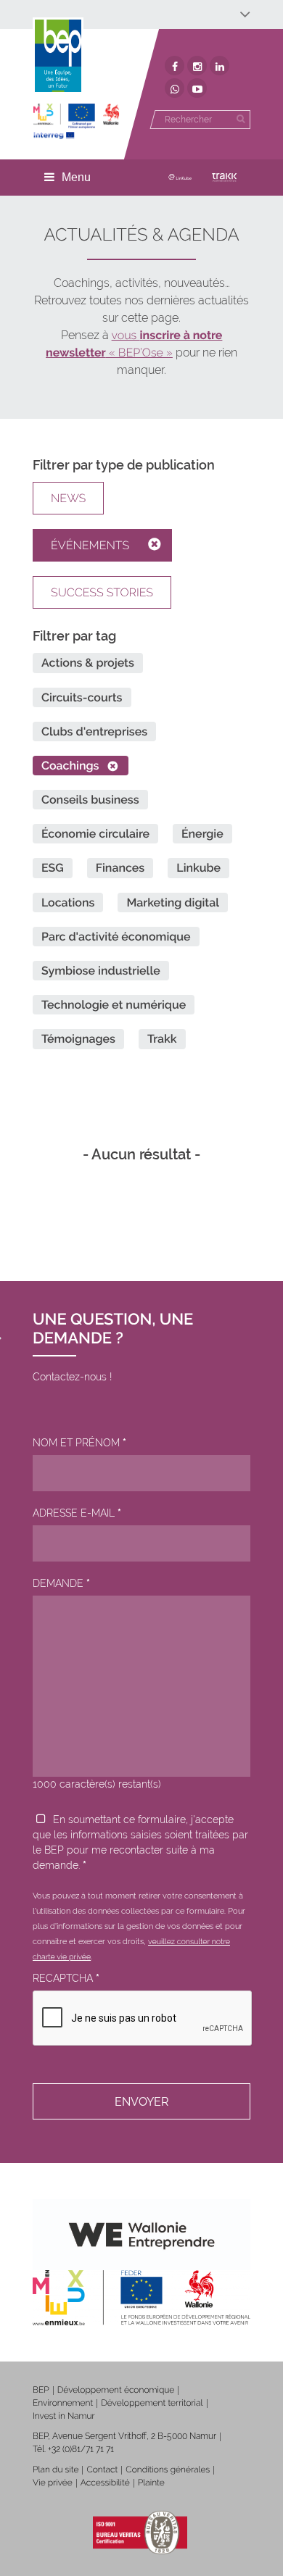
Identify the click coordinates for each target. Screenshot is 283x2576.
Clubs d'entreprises (94, 731)
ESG (53, 868)
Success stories (102, 592)
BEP (41, 2390)
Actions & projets (88, 663)
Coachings (70, 766)
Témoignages (78, 1039)
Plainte (151, 2483)
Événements (90, 545)
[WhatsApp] (175, 88)
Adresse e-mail (77, 1513)
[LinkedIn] (220, 66)
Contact (102, 2469)
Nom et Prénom (79, 1443)
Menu (76, 177)
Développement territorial (152, 2403)
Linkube (198, 868)
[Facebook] (175, 66)
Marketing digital (173, 903)
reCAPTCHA (66, 1978)
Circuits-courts (82, 697)
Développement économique (116, 2390)
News (68, 498)
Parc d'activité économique (116, 937)
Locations (68, 903)
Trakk (162, 1039)
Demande (61, 1583)
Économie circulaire (95, 834)
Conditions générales (168, 2469)
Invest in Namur (64, 2416)
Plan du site (56, 2469)
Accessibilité (105, 2483)
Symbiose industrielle (101, 971)
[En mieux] (76, 121)
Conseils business (90, 800)
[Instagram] (197, 66)
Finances (120, 868)
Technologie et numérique (114, 1005)
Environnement (63, 2403)
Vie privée (53, 2483)
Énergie (202, 834)
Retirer (160, 545)
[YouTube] (197, 88)
